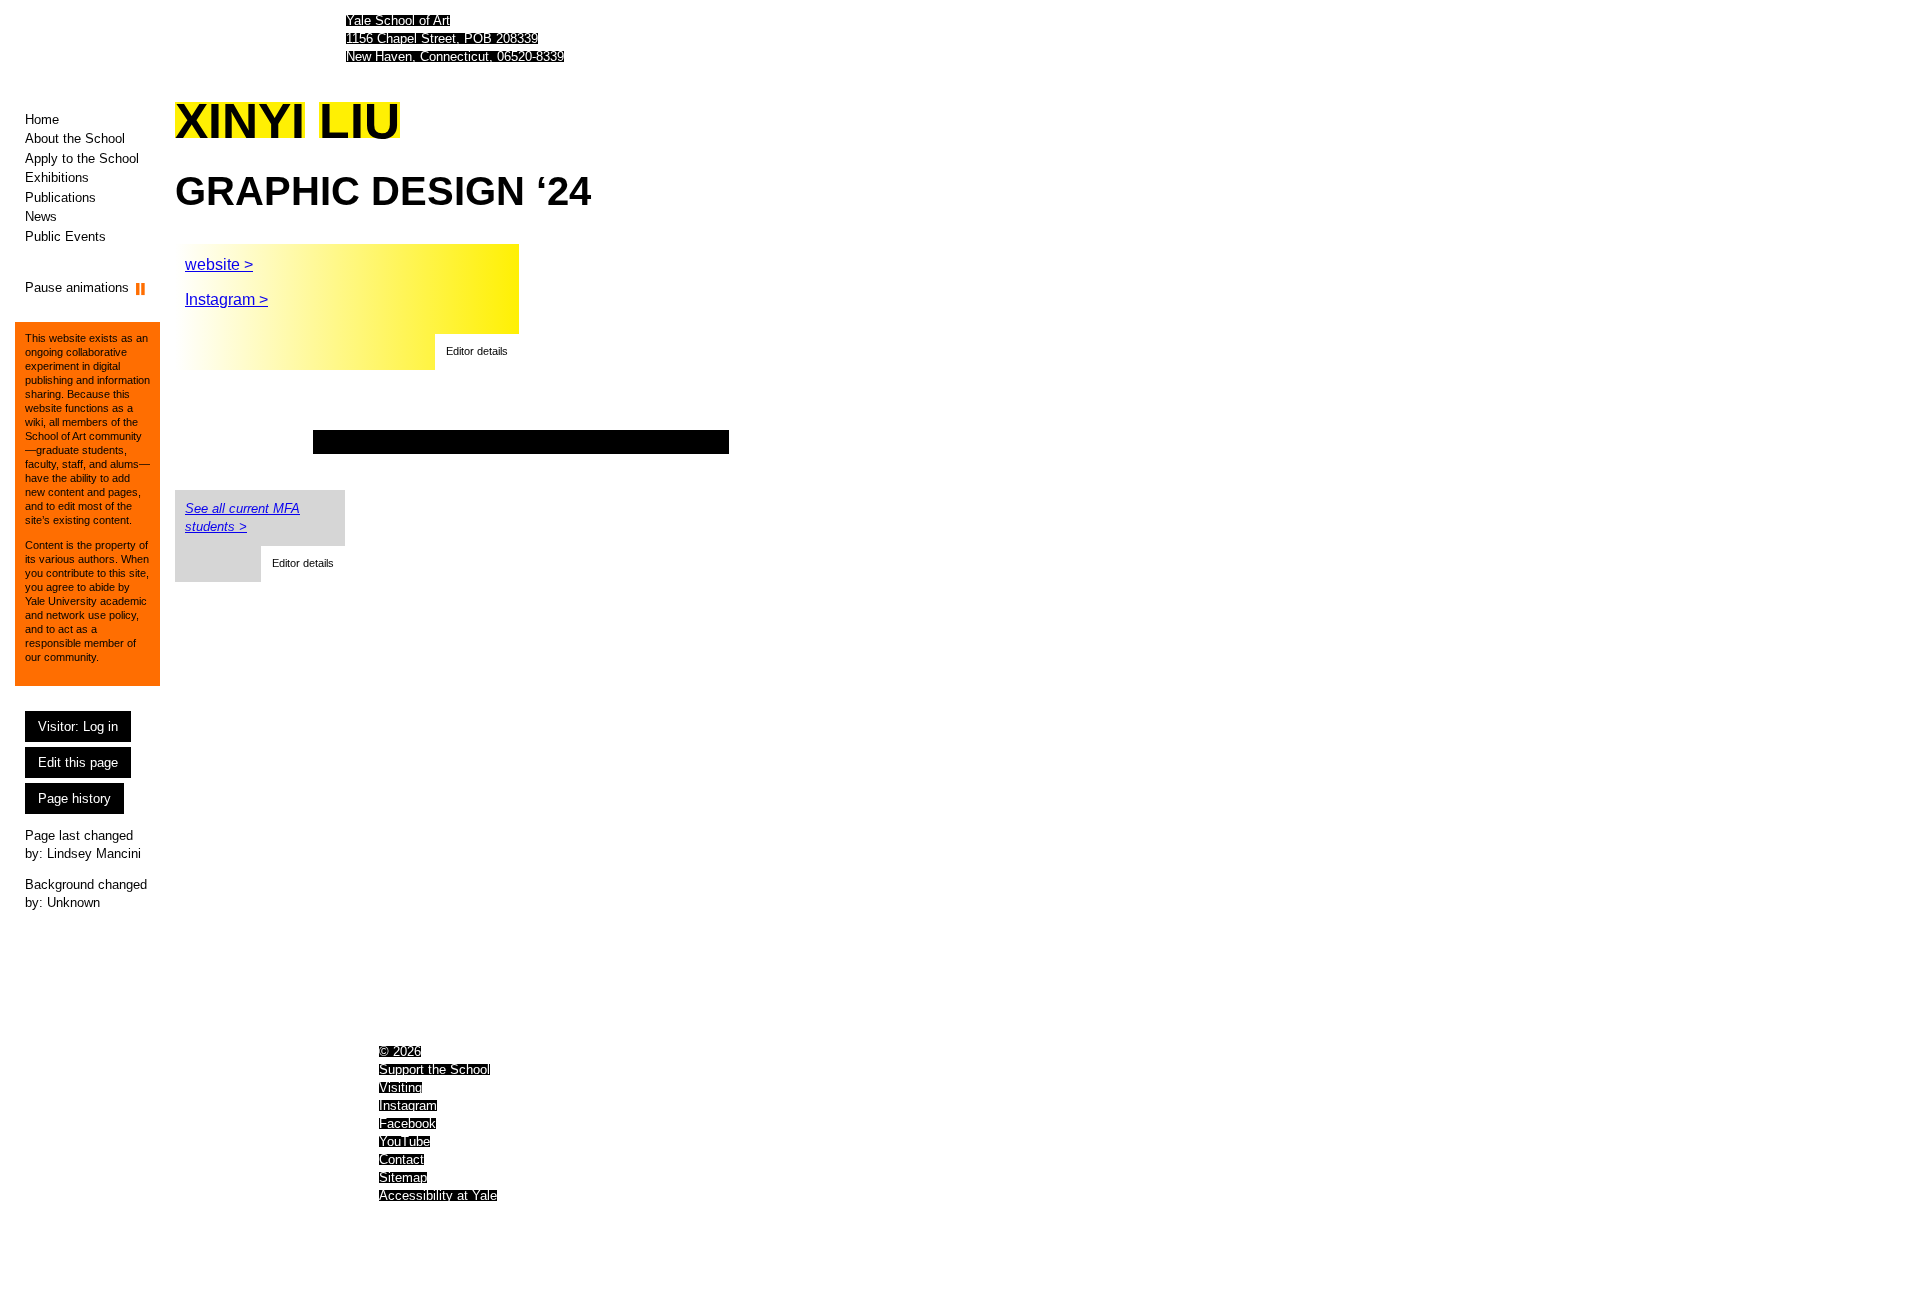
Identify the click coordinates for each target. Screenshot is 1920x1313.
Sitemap (403, 1177)
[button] (477, 352)
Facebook (407, 1123)
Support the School (434, 1069)
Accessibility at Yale (438, 1195)
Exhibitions (57, 177)
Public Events (65, 236)
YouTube (404, 1141)
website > (219, 264)
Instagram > (226, 299)
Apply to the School (82, 158)
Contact (401, 1159)
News (41, 216)
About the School (75, 138)
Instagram (408, 1105)
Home (42, 119)
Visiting (400, 1087)
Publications (60, 197)
